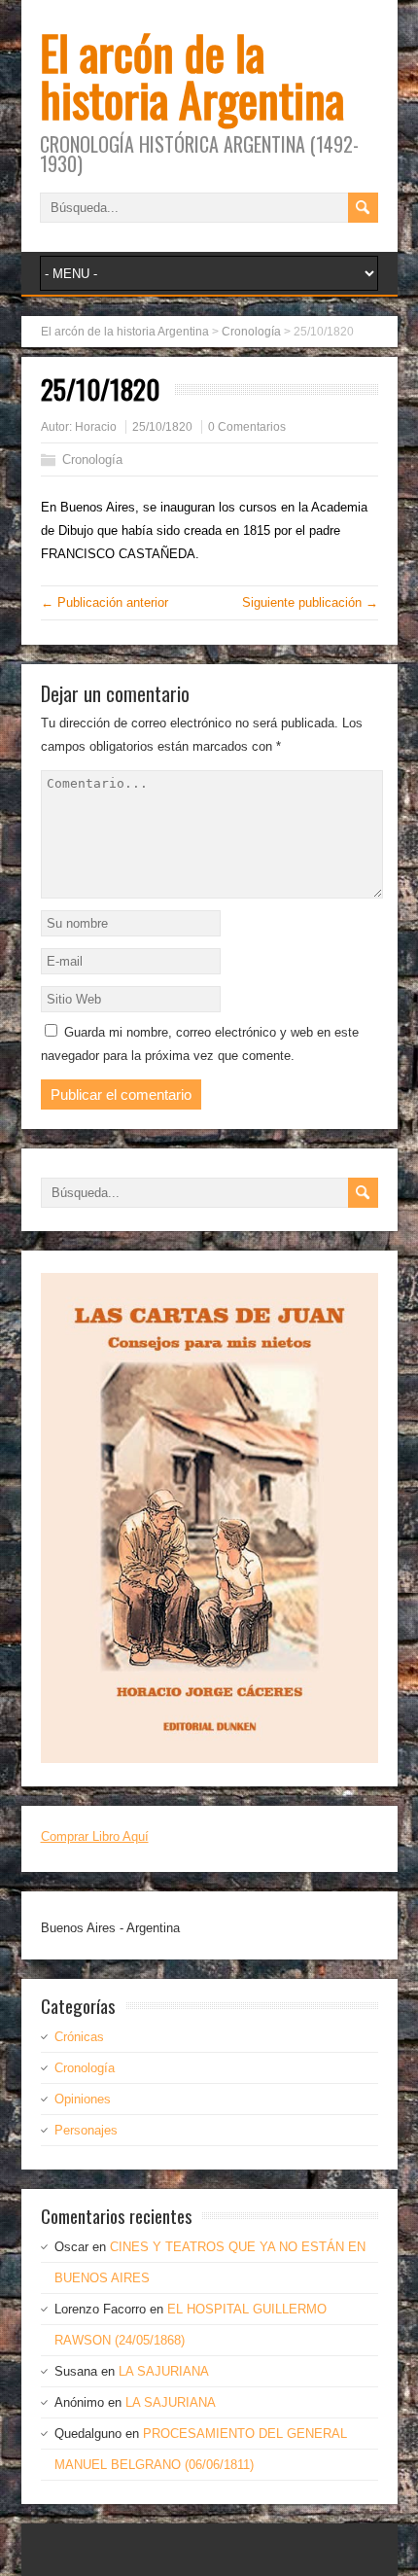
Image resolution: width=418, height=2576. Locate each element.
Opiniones (83, 2099)
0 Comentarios (247, 427)
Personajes (86, 2130)
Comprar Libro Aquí (95, 1836)
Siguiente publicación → (310, 602)
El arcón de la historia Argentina (192, 75)
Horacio (96, 427)
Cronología (92, 459)
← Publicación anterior (104, 602)
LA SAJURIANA (164, 2371)
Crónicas (79, 2037)
